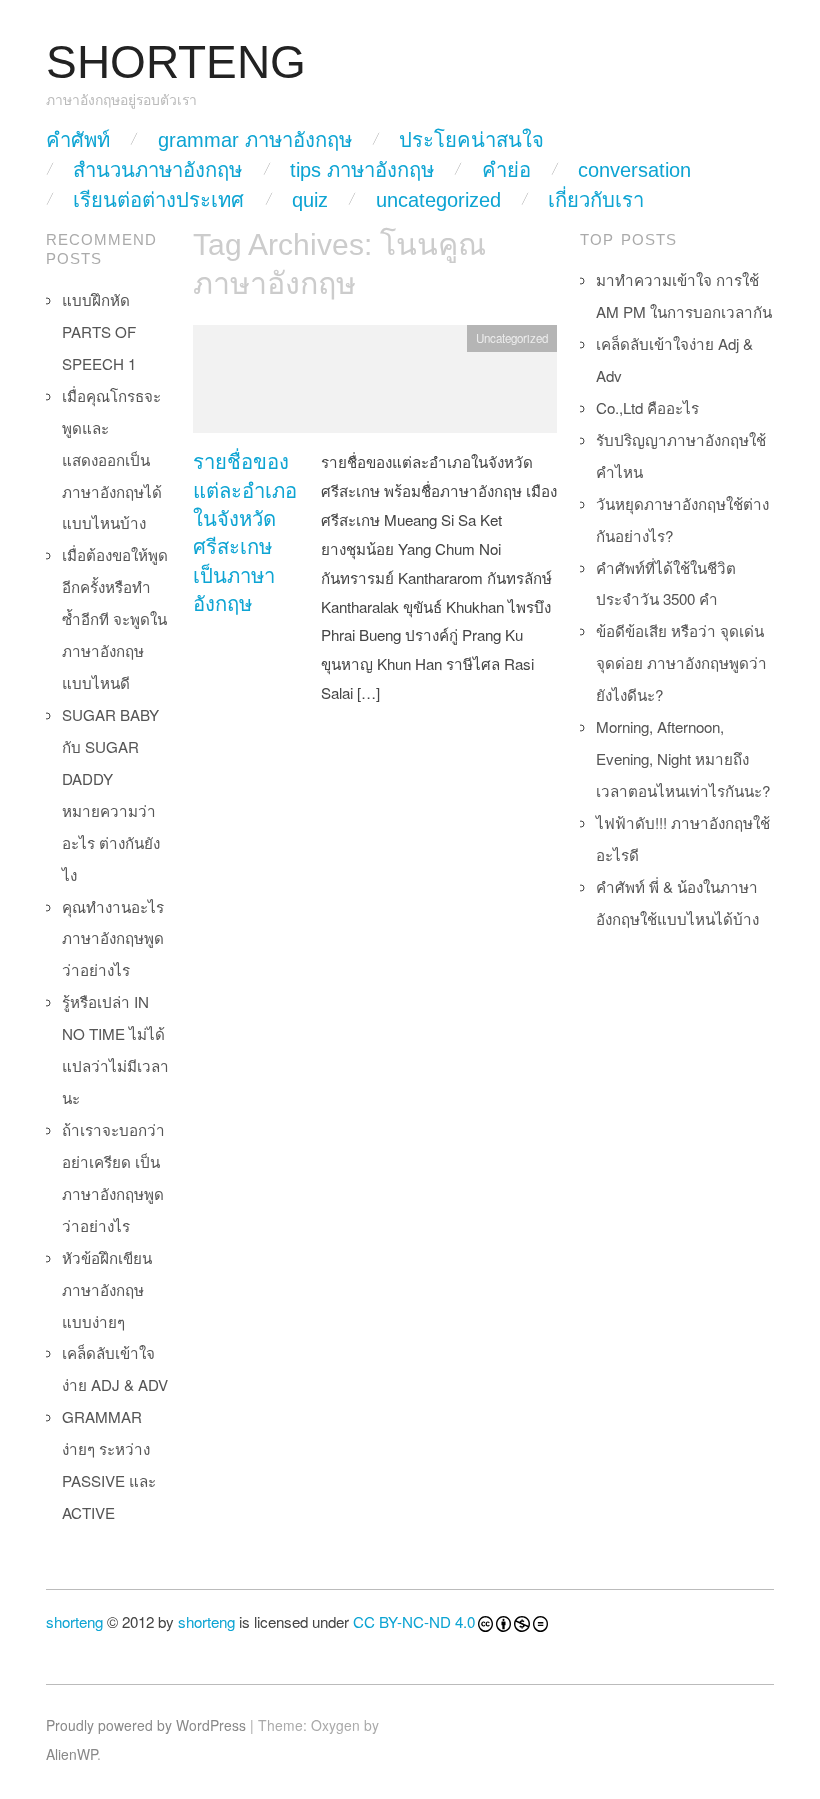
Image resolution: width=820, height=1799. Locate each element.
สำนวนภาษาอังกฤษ (157, 170)
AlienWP (71, 1754)
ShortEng (176, 62)
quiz (310, 200)
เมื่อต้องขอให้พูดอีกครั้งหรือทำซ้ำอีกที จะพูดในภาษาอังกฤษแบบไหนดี (115, 618)
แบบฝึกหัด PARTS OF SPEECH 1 (99, 331)
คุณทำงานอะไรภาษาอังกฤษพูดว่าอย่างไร (113, 938)
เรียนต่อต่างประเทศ (158, 200)
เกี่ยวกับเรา (596, 200)
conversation (634, 170)
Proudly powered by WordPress (146, 1725)
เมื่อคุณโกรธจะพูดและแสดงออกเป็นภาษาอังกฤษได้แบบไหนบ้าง (112, 459)
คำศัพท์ (78, 140)
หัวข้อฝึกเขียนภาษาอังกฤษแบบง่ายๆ (107, 1289)
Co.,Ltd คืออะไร (647, 407)
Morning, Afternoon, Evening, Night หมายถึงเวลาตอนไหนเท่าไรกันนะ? (683, 758)
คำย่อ (506, 170)
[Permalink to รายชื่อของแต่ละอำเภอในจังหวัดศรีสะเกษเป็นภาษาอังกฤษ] (375, 384)
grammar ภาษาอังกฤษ (255, 140)
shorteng (74, 1621)
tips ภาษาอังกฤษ (362, 170)
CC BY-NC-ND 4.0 (414, 1621)
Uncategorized (438, 200)
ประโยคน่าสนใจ (471, 140)
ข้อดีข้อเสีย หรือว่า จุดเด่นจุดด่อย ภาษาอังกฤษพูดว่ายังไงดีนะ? (681, 662)
